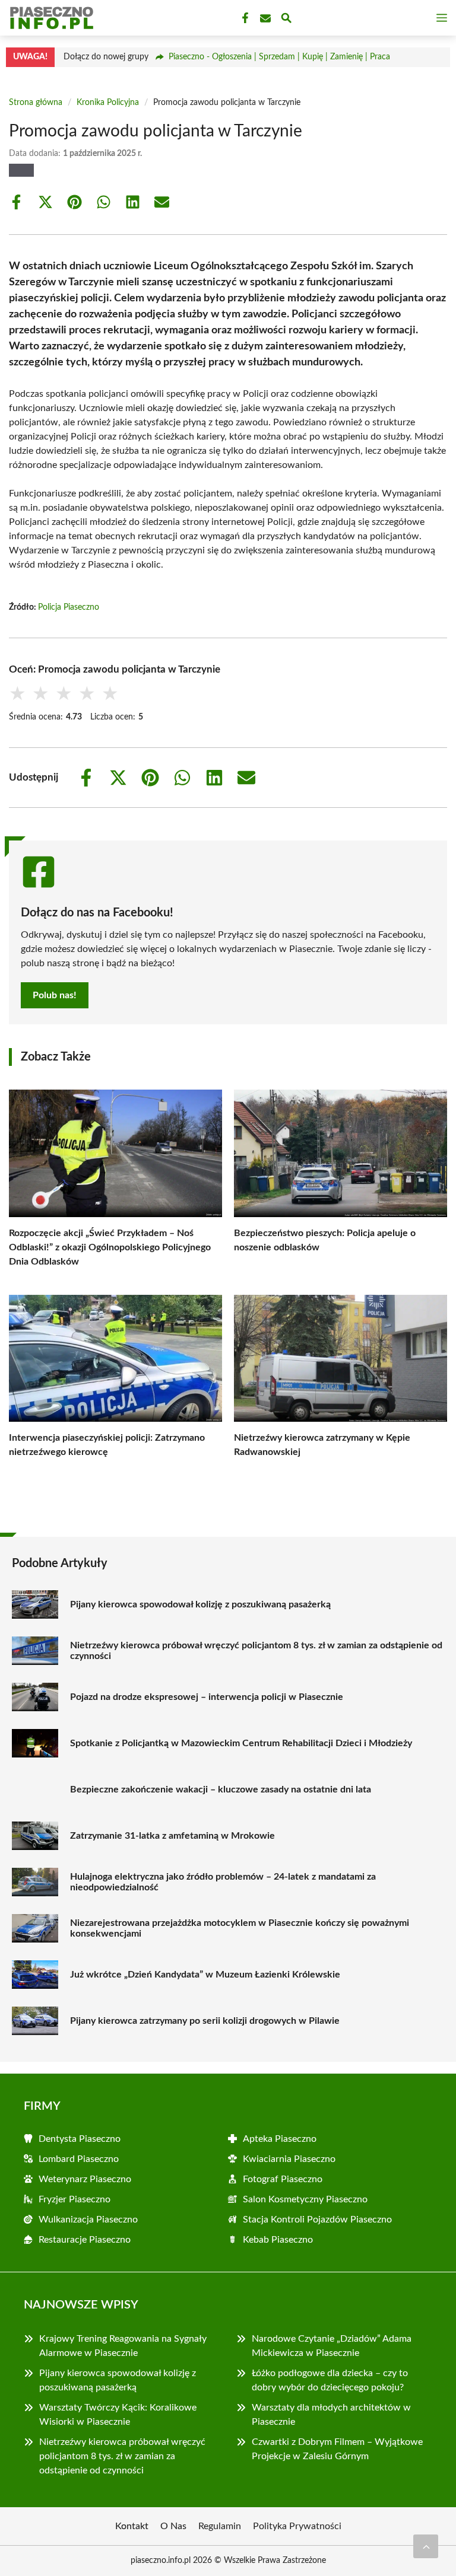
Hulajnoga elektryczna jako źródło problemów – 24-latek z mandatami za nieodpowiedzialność (223, 1882)
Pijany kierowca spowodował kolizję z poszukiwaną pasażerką (200, 1604)
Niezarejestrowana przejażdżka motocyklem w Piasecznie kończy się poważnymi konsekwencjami (240, 1928)
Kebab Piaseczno (278, 2240)
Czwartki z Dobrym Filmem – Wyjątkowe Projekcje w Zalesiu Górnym (337, 2449)
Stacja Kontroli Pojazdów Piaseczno (317, 2220)
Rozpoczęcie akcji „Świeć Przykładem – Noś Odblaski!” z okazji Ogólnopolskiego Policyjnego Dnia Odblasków (110, 1247)
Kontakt (132, 2526)
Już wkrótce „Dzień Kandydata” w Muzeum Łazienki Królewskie (205, 1975)
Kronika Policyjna (108, 103)
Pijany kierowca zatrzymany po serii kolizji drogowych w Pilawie (205, 2021)
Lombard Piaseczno (79, 2159)
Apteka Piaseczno (280, 2139)
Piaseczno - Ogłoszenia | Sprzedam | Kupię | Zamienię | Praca (279, 57)
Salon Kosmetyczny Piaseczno (305, 2199)
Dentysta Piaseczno (80, 2139)
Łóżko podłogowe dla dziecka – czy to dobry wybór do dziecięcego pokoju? (330, 2380)
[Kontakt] (264, 18)
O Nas (173, 2526)
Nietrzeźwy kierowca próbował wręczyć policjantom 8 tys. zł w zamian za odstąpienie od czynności (256, 1651)
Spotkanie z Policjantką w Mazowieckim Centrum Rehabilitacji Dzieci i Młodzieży (241, 1743)
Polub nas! (55, 995)
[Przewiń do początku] (426, 2546)
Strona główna (36, 103)
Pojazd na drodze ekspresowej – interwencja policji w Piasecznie (207, 1697)
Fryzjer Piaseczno (75, 2199)
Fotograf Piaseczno (283, 2179)
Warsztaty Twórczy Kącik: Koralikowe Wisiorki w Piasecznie (118, 2415)
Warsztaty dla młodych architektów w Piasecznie (331, 2415)
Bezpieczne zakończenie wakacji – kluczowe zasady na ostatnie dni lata (221, 1789)
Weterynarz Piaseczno (85, 2179)
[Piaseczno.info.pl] (50, 18)
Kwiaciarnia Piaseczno (289, 2159)
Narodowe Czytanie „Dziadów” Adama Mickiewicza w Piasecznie (332, 2346)
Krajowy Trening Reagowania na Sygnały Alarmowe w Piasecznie (123, 2346)
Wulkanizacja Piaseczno (88, 2220)
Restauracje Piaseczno (85, 2240)
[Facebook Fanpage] (244, 18)
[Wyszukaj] (286, 20)
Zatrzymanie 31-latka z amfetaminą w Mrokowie (172, 1836)
